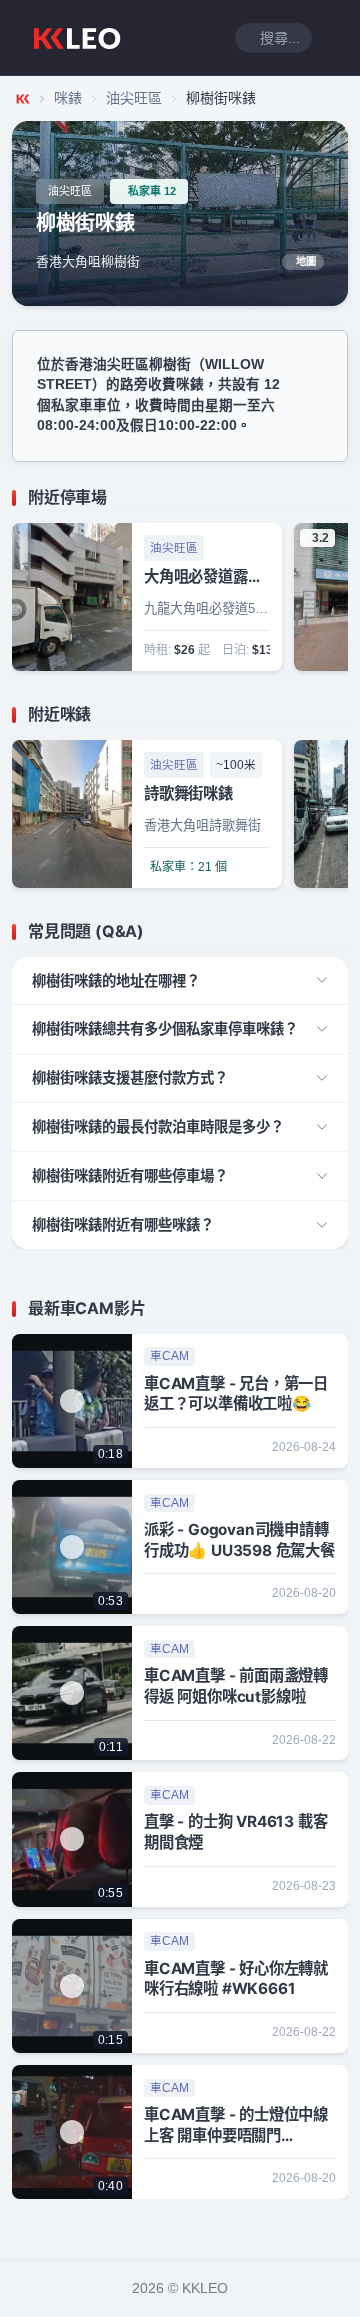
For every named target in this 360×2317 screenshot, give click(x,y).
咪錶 (68, 98)
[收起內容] (336, 498)
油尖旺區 (134, 98)
